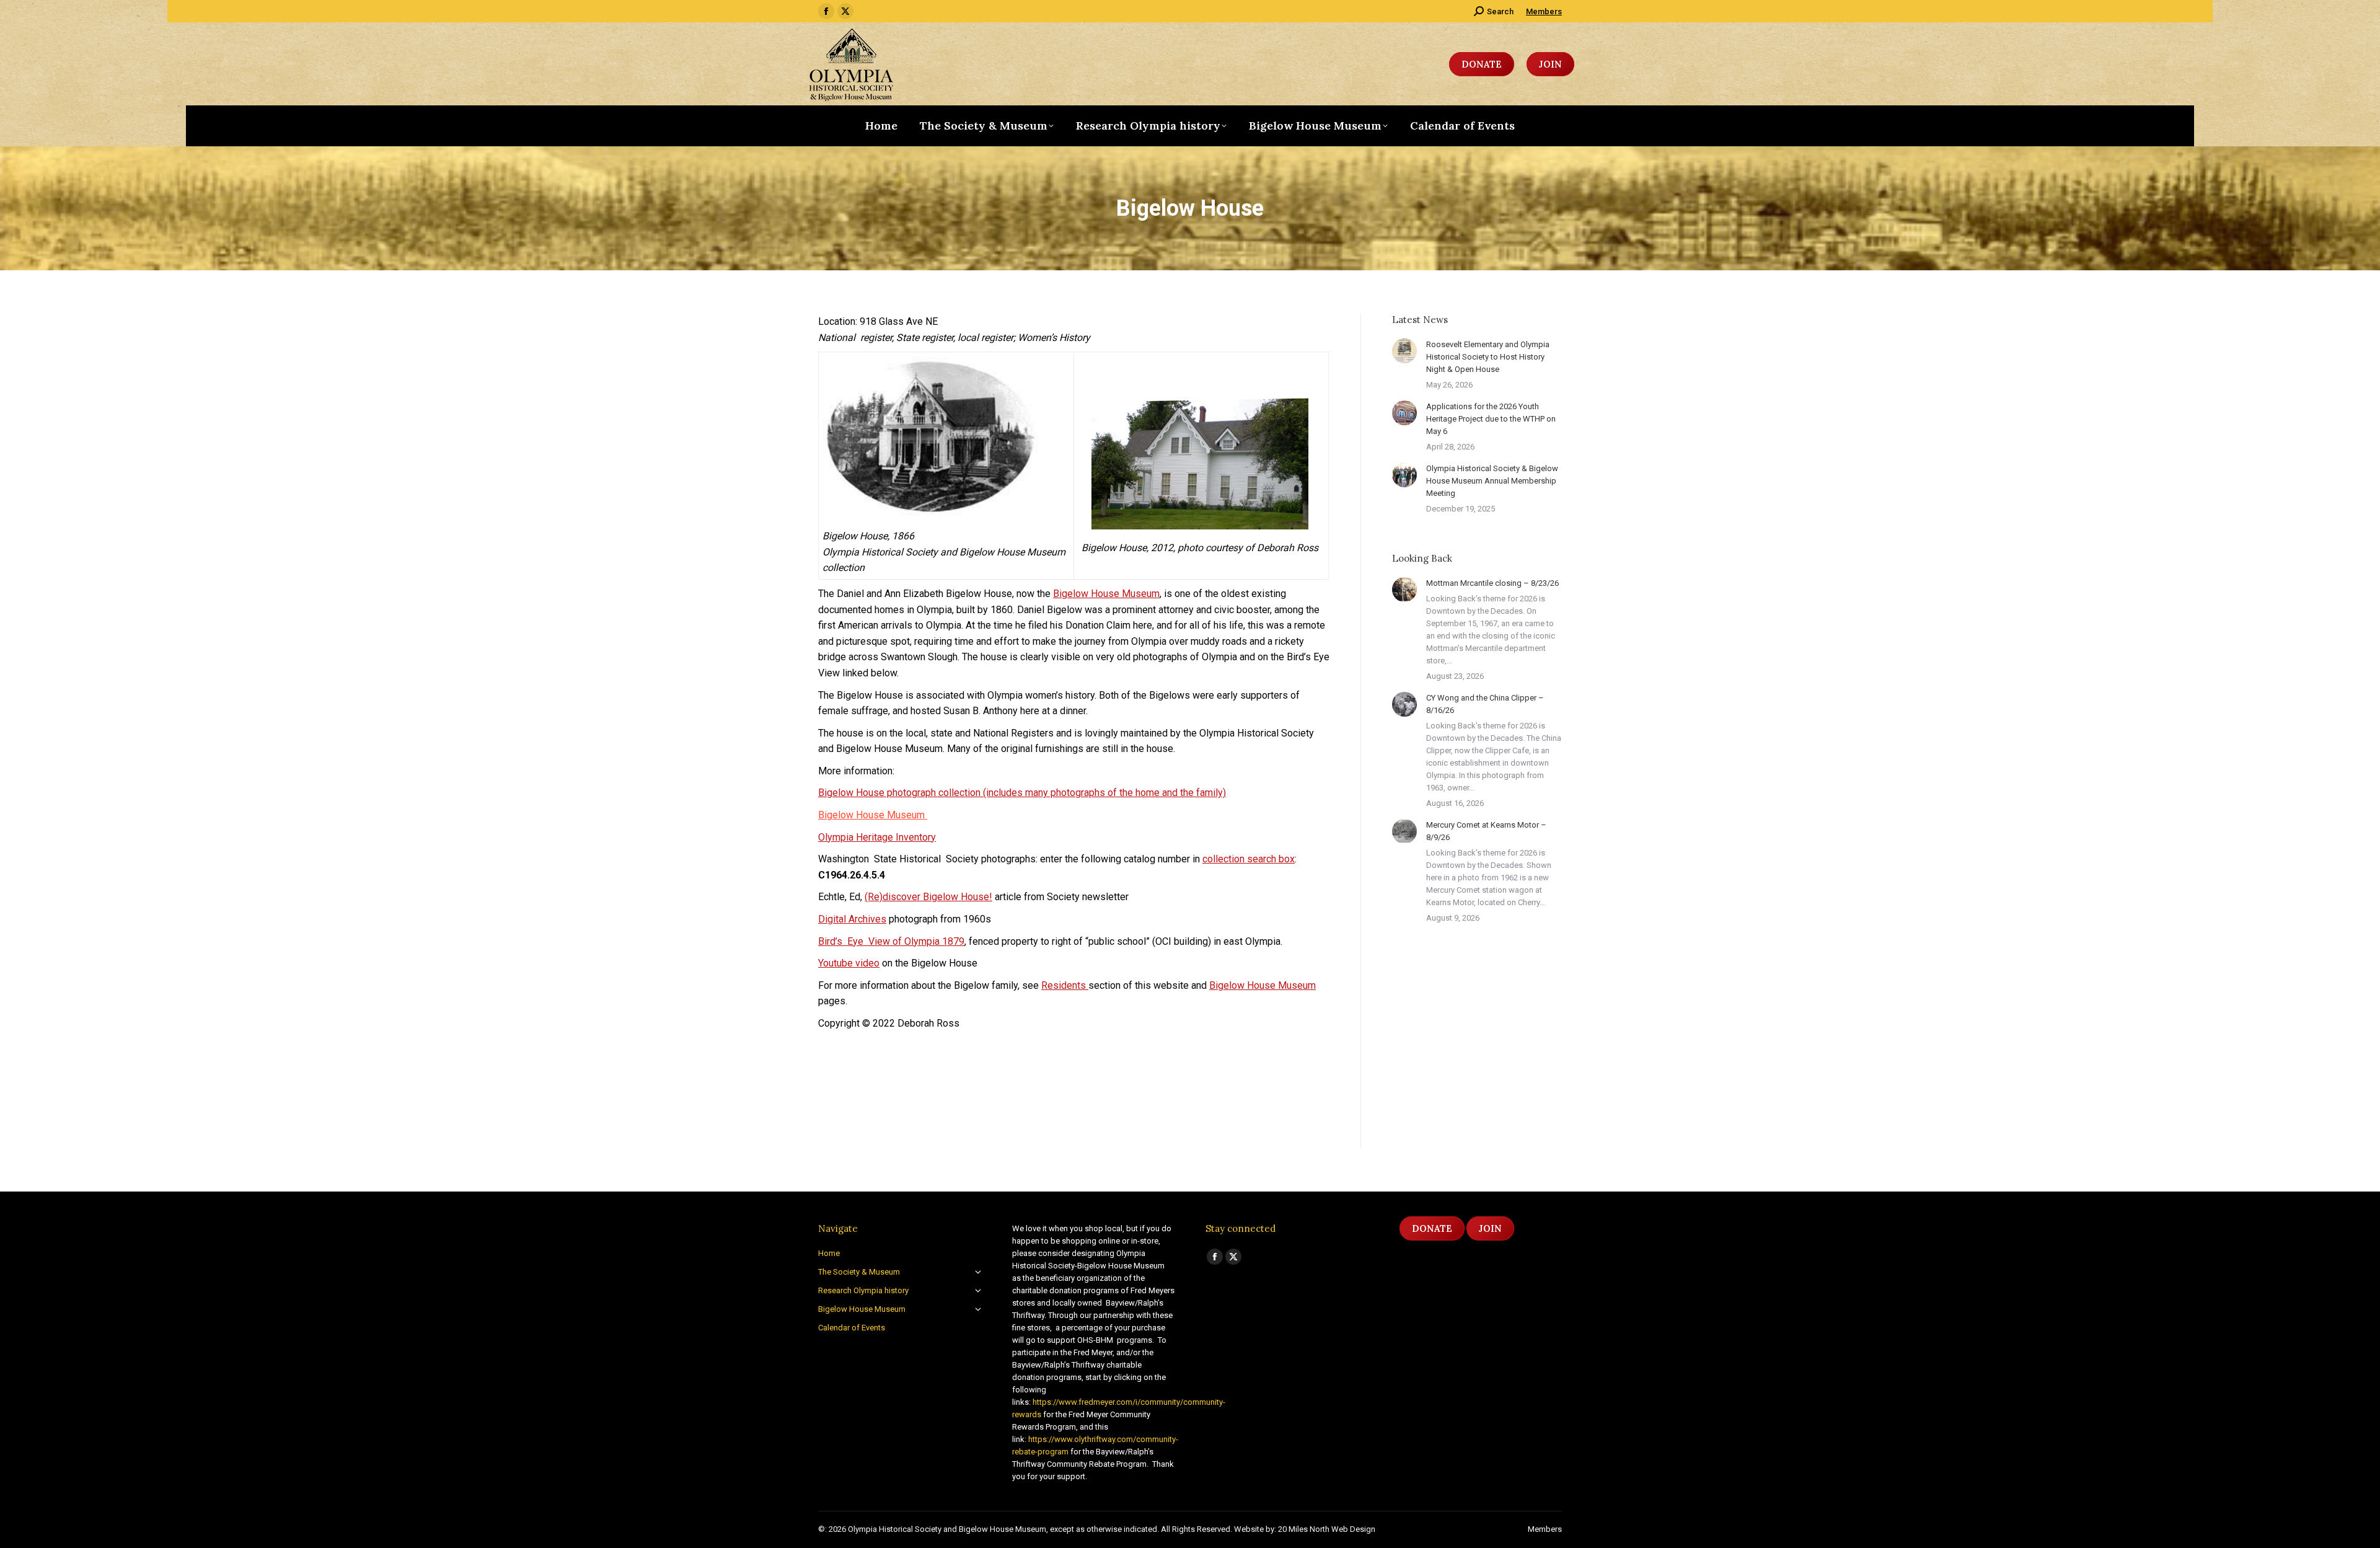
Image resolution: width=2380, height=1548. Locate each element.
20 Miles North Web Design (1327, 1529)
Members (1544, 11)
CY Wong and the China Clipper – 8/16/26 (1485, 704)
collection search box (1249, 859)
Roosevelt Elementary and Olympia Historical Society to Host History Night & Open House (1488, 357)
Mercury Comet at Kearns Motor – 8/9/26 (1486, 831)
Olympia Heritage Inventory (877, 837)
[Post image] (1404, 351)
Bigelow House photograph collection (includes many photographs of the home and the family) (1022, 793)
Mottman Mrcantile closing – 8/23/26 (1492, 583)
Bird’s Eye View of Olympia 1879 (891, 941)
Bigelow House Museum (1106, 594)
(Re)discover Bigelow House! (928, 897)
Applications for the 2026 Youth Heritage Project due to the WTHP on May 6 (1491, 419)
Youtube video (849, 963)
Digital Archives (852, 919)
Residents (1065, 985)
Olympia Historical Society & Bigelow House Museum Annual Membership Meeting (1492, 481)
